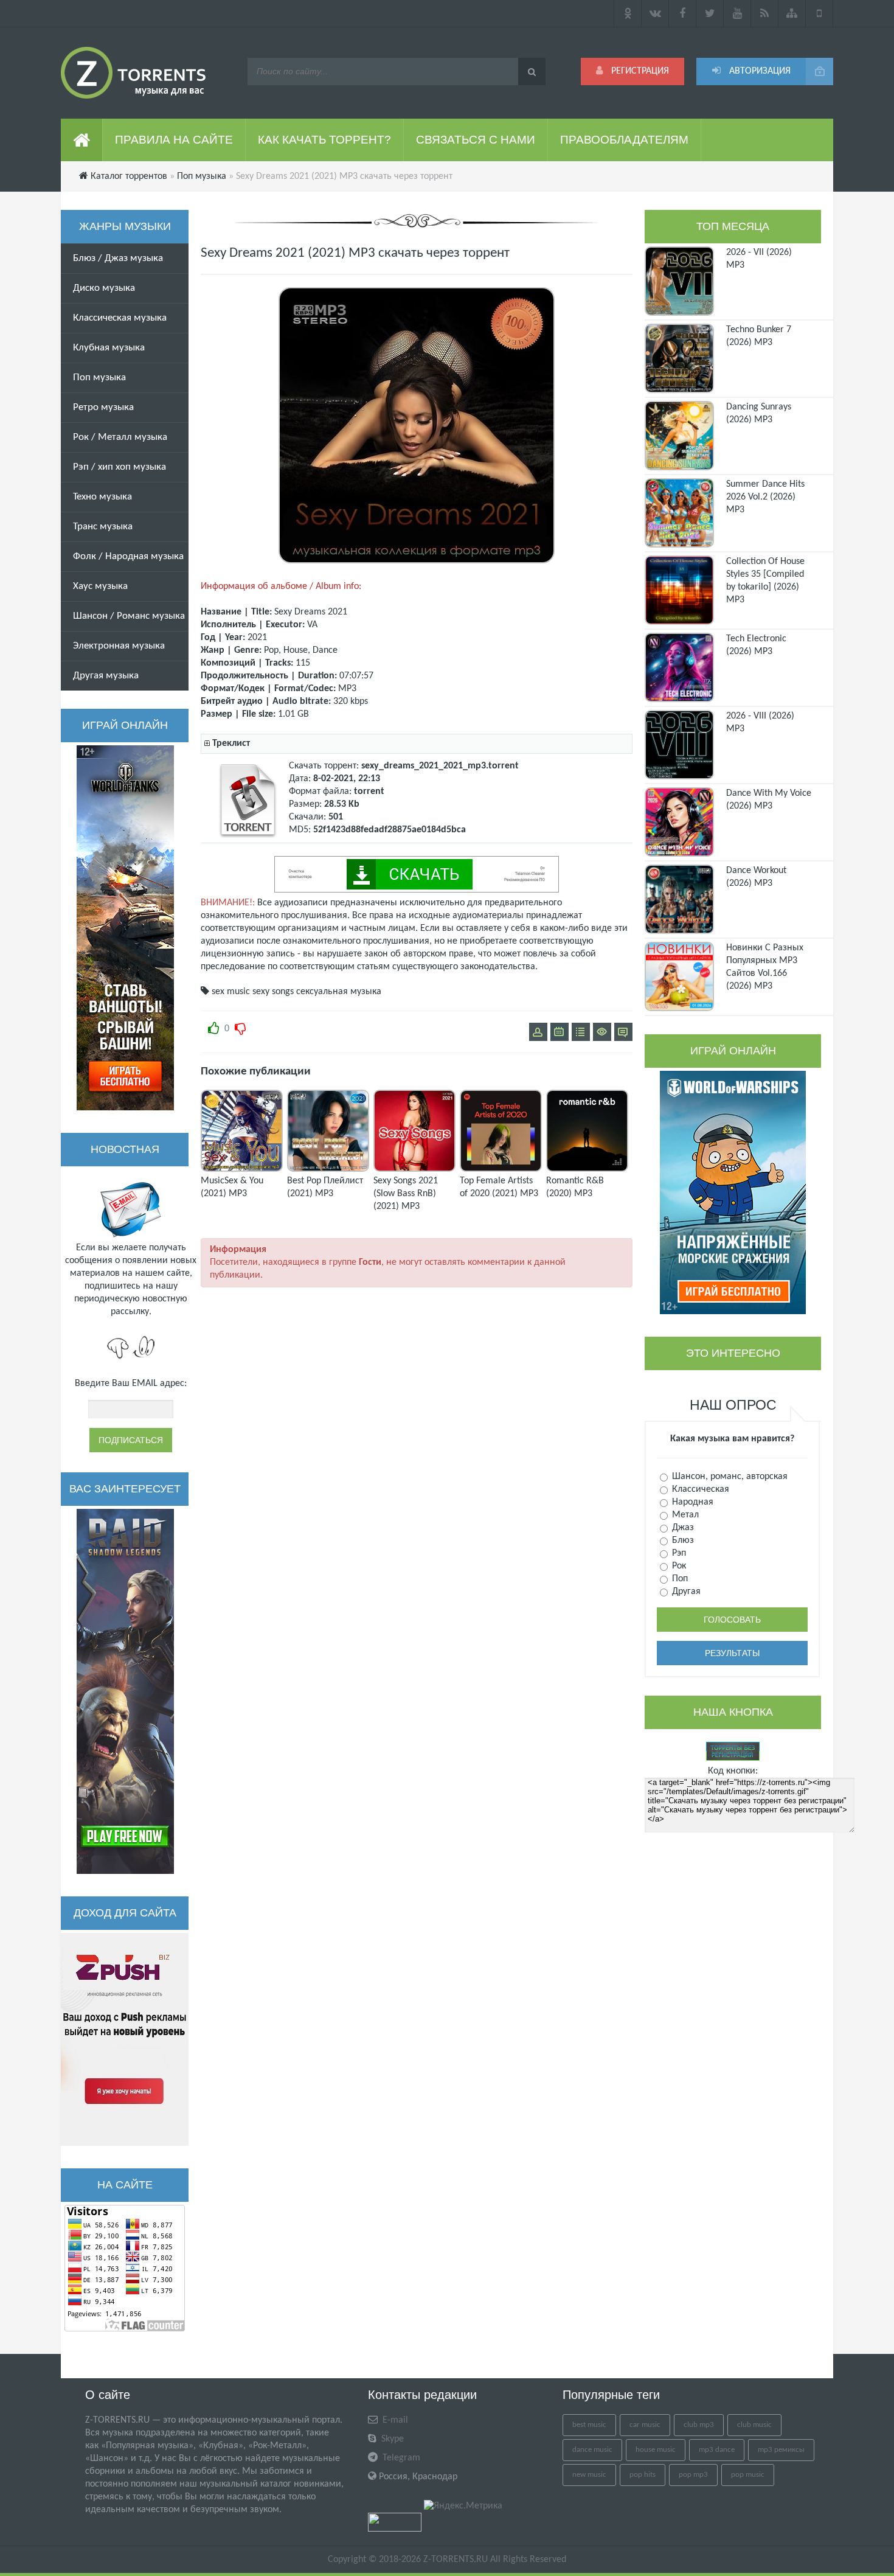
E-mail (394, 2420)
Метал (684, 1515)
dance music (592, 2450)
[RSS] (765, 13)
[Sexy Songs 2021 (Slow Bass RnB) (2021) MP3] (414, 1169)
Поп (679, 1579)
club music (754, 2425)
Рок (678, 1566)
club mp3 (699, 2425)
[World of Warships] (733, 1192)
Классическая (699, 1489)
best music (589, 2425)
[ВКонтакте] (655, 13)
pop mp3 (693, 2475)
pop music (748, 2475)
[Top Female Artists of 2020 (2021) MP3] (501, 1169)
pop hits (643, 2475)
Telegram (400, 2458)
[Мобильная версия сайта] (819, 13)
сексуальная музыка (339, 992)
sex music (231, 992)
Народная (691, 1502)
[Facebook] (683, 13)
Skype (391, 2439)
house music (656, 2450)
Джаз (682, 1528)
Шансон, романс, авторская (729, 1477)
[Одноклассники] (628, 13)
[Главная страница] (82, 140)
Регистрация (639, 71)
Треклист (231, 743)
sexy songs (273, 992)
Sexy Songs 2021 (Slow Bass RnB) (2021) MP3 (406, 1194)
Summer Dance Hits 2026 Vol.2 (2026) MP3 (765, 497)
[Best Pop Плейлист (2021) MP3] (328, 1169)
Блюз (682, 1540)
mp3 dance (717, 2450)
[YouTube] (737, 13)
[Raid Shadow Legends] (125, 1691)
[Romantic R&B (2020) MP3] (587, 1169)
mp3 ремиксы (781, 2450)
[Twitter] (710, 13)
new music (589, 2475)
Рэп (678, 1553)
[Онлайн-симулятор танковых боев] (125, 928)
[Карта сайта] (792, 13)
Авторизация (759, 71)
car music (645, 2425)
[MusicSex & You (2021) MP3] (242, 1169)
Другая (685, 1592)
